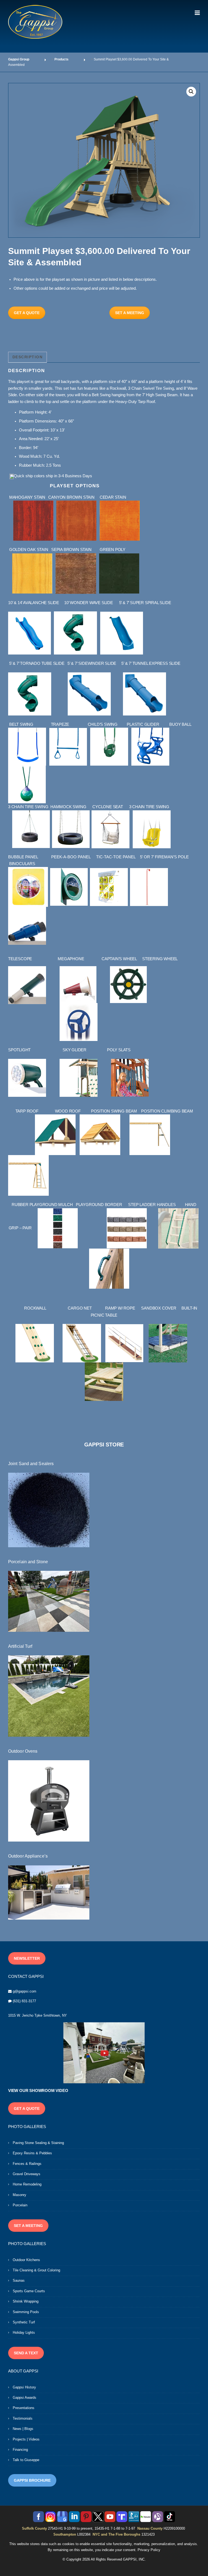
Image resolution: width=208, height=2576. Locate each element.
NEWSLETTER (27, 1958)
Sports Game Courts (29, 2291)
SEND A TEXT (26, 2353)
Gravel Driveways (27, 2174)
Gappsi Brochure (32, 2480)
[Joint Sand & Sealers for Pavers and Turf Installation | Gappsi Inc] (49, 1510)
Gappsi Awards (25, 2398)
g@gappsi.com (25, 1991)
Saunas (19, 2280)
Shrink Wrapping (26, 2301)
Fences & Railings (27, 2164)
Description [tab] (28, 357)
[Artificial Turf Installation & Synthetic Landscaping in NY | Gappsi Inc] (49, 1696)
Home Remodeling (27, 2184)
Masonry (19, 2195)
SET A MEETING (130, 313)
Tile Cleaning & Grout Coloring (36, 2270)
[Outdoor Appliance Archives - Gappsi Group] (49, 1892)
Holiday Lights (24, 2332)
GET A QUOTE (27, 313)
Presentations (24, 2408)
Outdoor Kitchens (26, 2260)
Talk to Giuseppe (26, 2460)
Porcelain (20, 2205)
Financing (20, 2450)
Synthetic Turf (24, 2322)
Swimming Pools (26, 2312)
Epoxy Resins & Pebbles (32, 2153)
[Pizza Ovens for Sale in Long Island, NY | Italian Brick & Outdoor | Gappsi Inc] (49, 1801)
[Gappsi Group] (35, 22)
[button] (191, 92)
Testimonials (23, 2418)
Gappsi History (24, 2387)
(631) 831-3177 (24, 2001)
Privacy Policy (149, 2550)
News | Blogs (23, 2429)
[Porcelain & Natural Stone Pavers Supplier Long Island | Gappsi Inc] (49, 1601)
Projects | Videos (26, 2439)
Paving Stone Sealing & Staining (38, 2143)
